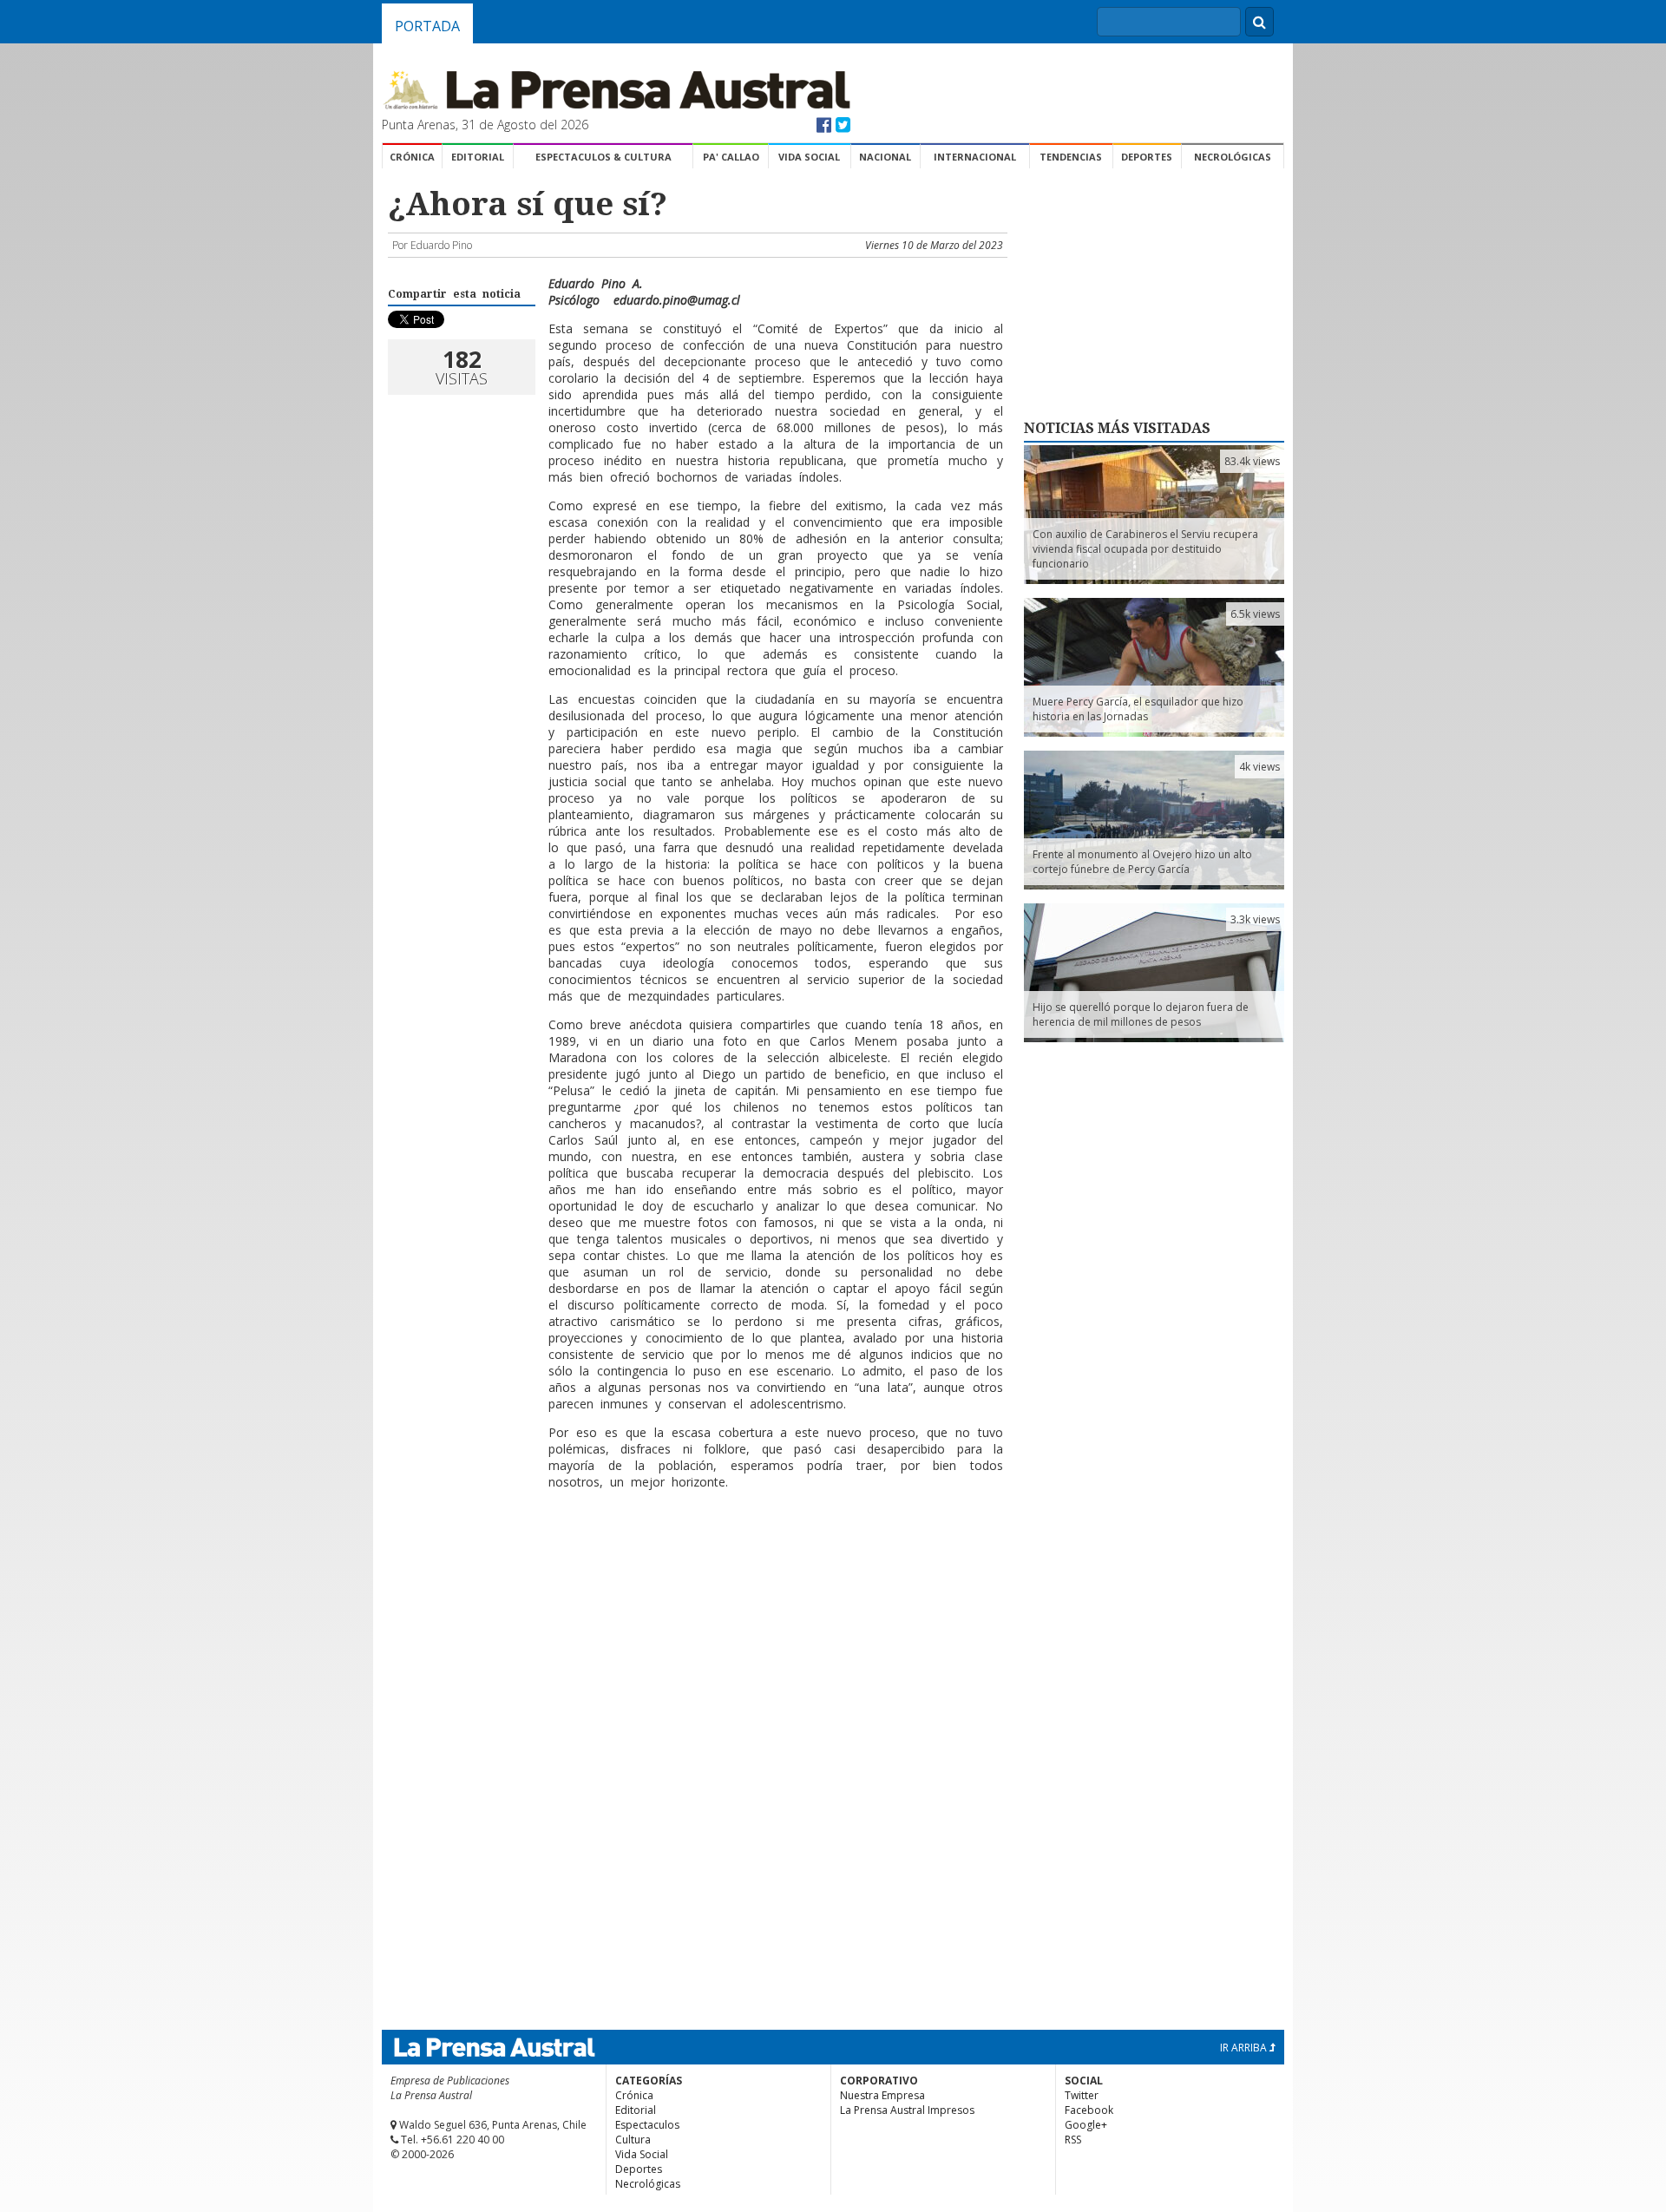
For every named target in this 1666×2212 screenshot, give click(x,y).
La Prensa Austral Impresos (907, 2110)
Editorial (478, 157)
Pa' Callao (731, 157)
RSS (1073, 2140)
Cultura (633, 2140)
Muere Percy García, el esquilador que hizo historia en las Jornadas (1138, 709)
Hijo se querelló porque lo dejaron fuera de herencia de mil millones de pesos (1141, 1014)
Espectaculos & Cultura (603, 157)
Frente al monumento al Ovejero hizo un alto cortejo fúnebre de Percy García (1142, 862)
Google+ (1086, 2125)
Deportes (1147, 157)
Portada (427, 26)
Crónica (412, 157)
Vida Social (809, 157)
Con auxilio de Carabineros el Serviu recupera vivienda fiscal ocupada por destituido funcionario (1145, 549)
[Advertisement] (695, 1588)
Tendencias (1071, 157)
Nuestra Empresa (882, 2095)
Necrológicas (1233, 157)
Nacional (885, 157)
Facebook (1089, 2110)
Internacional (975, 157)
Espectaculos (647, 2125)
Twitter (1082, 2095)
